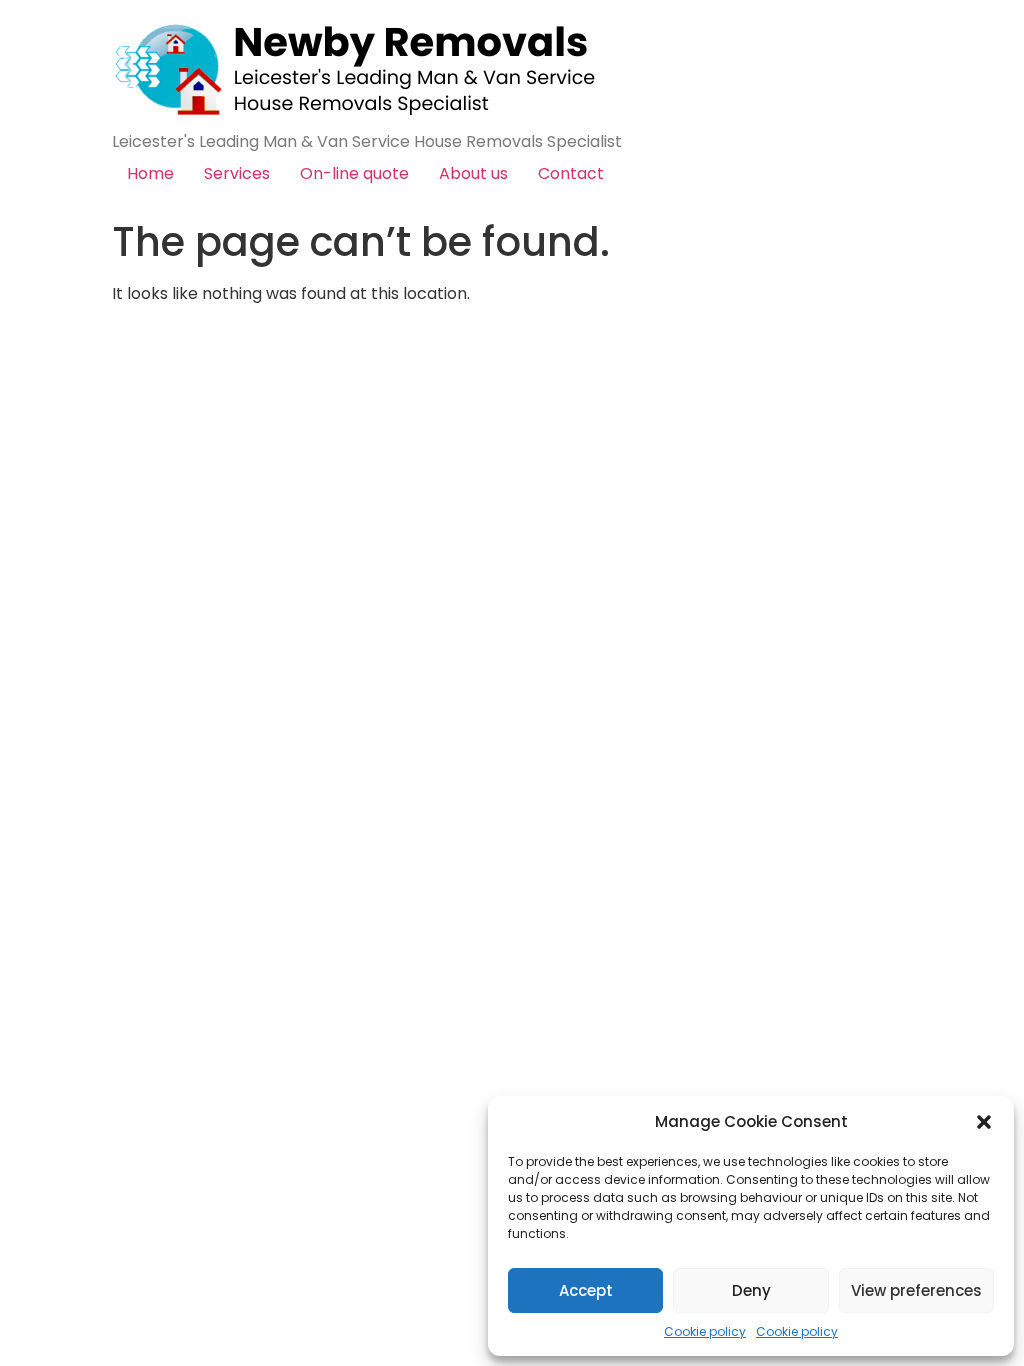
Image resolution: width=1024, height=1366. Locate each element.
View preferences (916, 1290)
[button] (984, 1122)
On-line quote (354, 173)
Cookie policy (705, 1331)
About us (473, 173)
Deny (751, 1290)
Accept (586, 1290)
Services (237, 173)
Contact (571, 173)
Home (150, 173)
